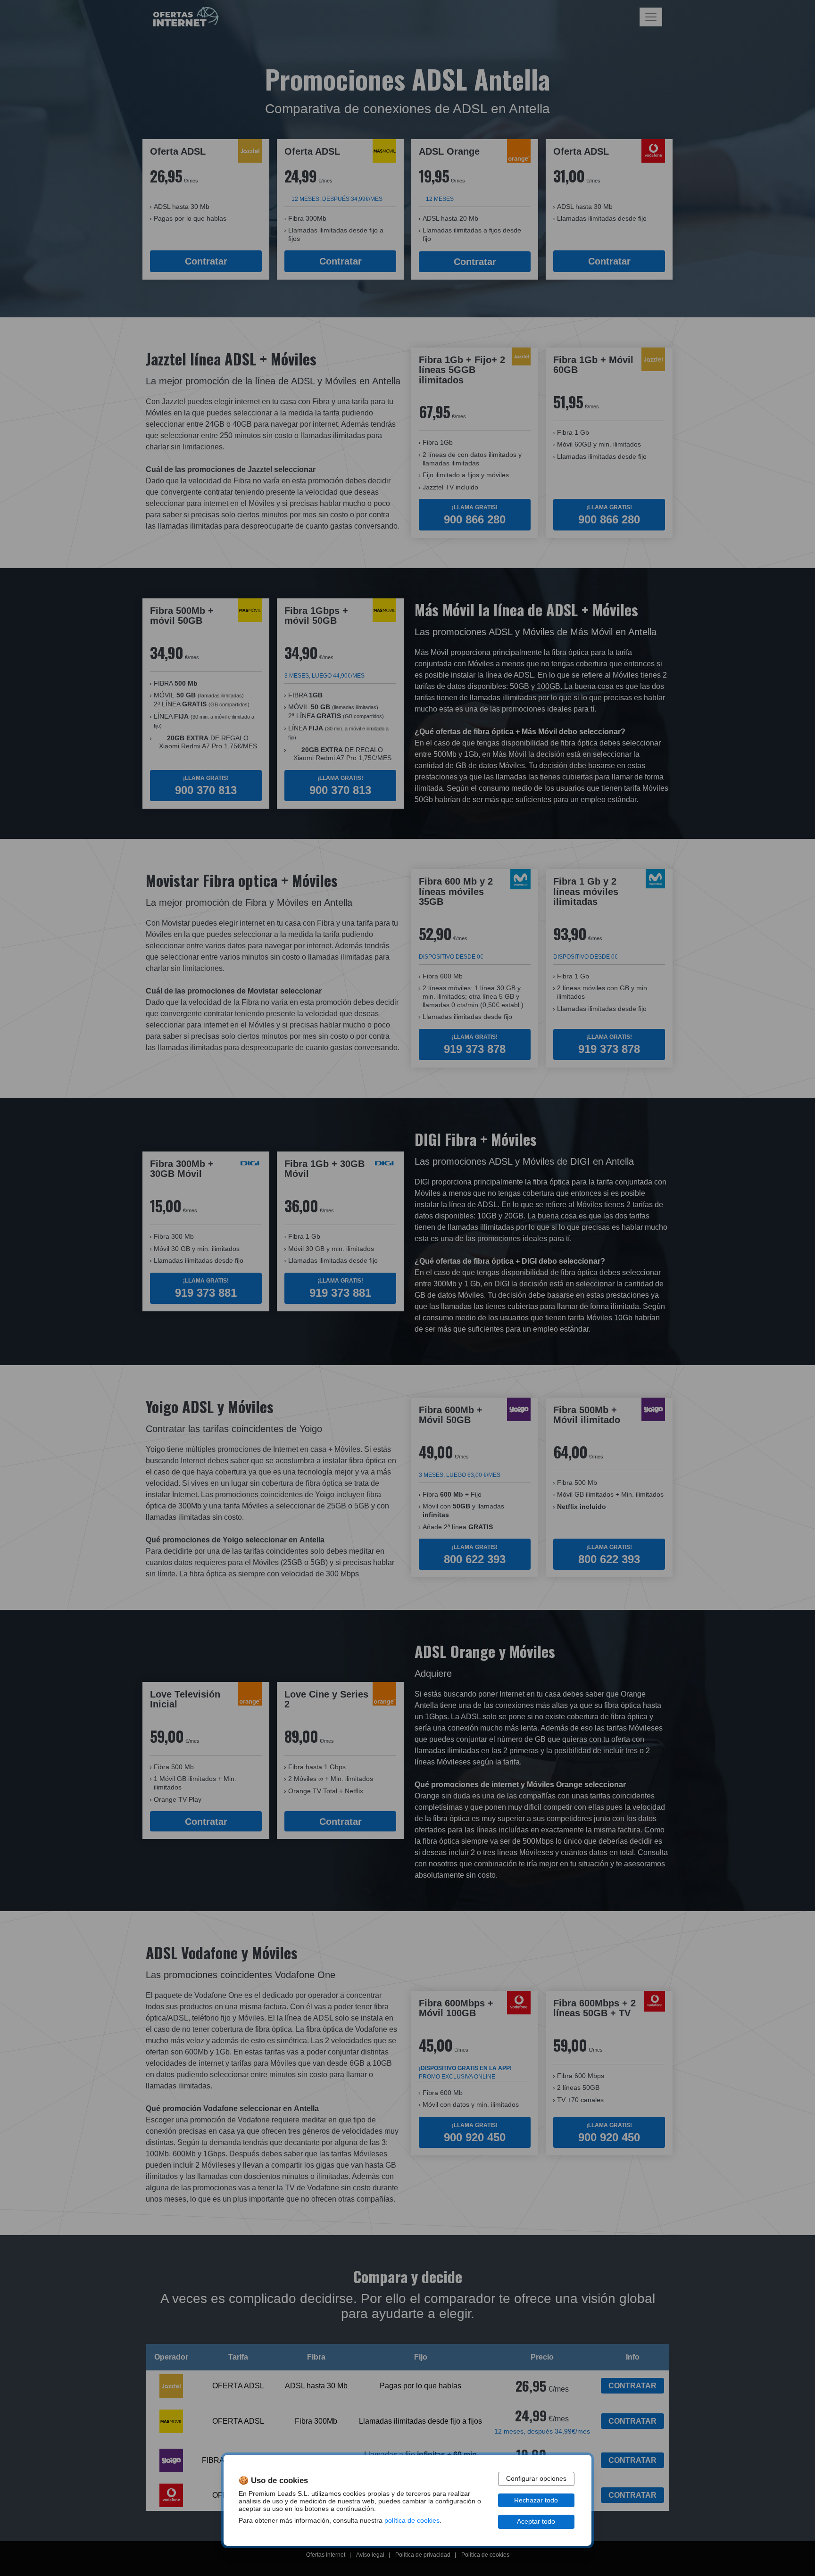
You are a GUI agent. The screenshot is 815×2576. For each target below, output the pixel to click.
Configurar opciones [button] (536, 2479)
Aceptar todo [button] (536, 2522)
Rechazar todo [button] (536, 2500)
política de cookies (412, 2521)
